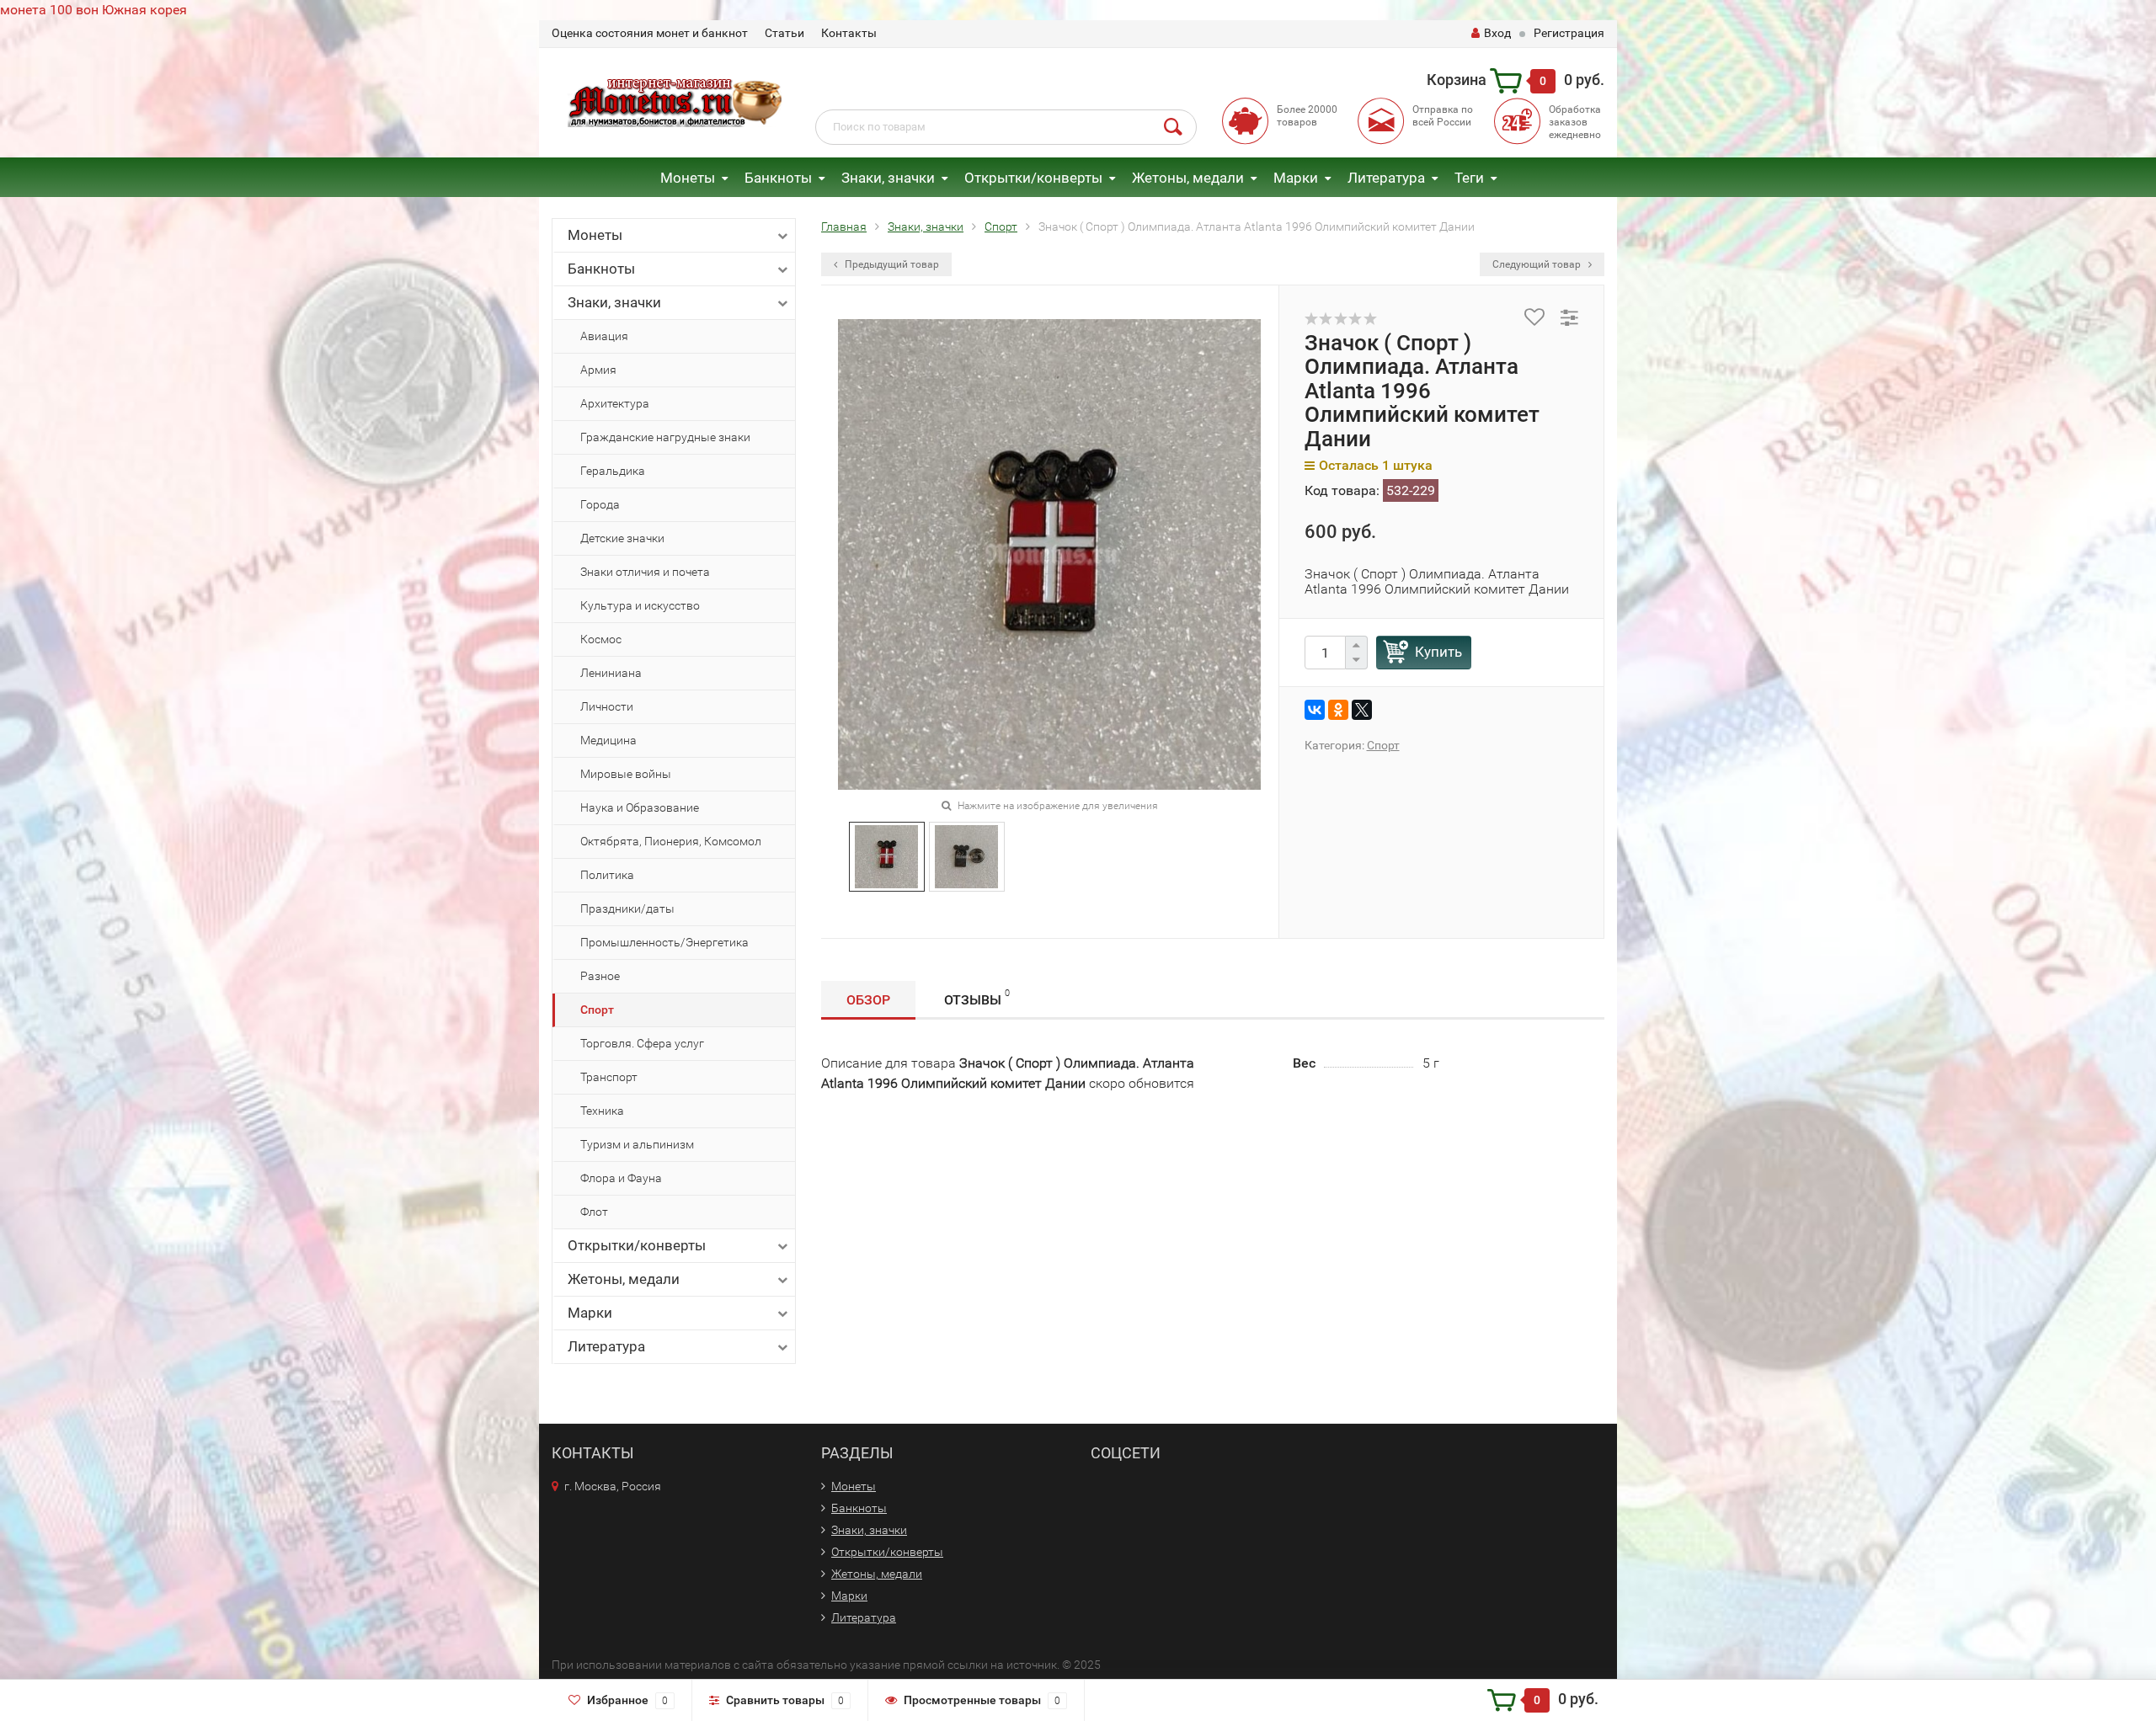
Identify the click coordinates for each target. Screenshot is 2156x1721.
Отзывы (977, 998)
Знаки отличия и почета (645, 572)
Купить (1438, 652)
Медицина (608, 740)
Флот (594, 1212)
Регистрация (1569, 33)
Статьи (784, 33)
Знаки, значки (888, 178)
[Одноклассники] (1338, 710)
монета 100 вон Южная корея (93, 10)
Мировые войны (626, 774)
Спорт (597, 1010)
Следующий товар (1538, 264)
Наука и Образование (640, 807)
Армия (598, 370)
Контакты (849, 33)
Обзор (868, 1000)
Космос (601, 639)
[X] (1362, 710)
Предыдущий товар (891, 264)
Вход (1497, 33)
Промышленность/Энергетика (664, 942)
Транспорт (609, 1077)
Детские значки (622, 538)
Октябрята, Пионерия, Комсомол (671, 841)
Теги (1469, 178)
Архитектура (615, 403)
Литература (1386, 178)
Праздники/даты (627, 908)
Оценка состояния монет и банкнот (650, 33)
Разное (600, 976)
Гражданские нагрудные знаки (665, 437)
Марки (1296, 178)
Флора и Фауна (621, 1178)
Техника (602, 1111)
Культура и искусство (640, 605)
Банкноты (778, 178)
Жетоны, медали (1188, 178)
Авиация (604, 336)
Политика (607, 875)
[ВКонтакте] (1315, 710)
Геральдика (613, 471)
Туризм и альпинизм (637, 1144)
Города (600, 504)
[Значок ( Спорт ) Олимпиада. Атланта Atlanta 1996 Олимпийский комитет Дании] (886, 856)
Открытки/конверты (1033, 178)
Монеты (688, 178)
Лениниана (611, 673)
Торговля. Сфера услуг (642, 1043)
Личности (607, 706)
